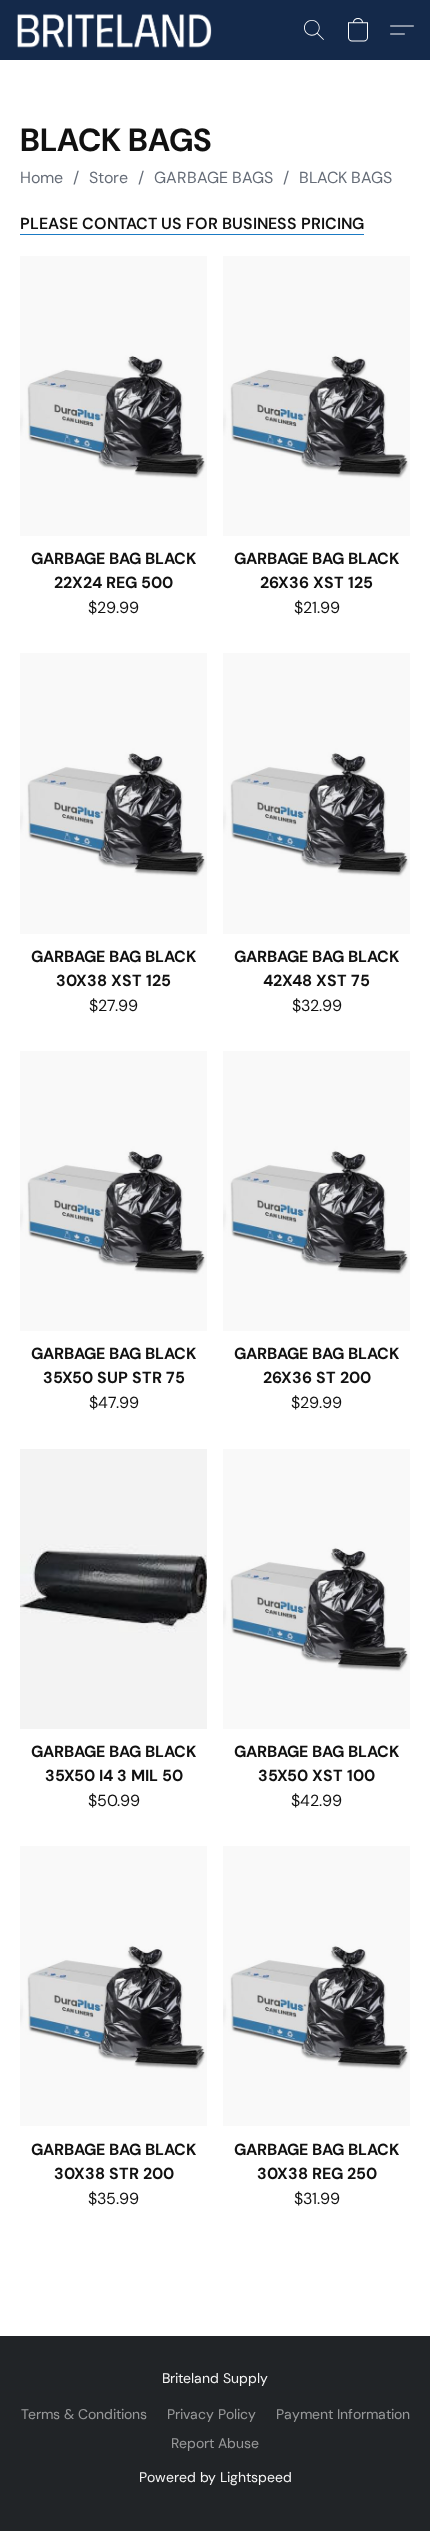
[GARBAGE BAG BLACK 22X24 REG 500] (113, 396)
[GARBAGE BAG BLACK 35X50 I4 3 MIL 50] (113, 1589)
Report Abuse (215, 2443)
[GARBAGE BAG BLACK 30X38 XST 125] (113, 793)
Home (41, 177)
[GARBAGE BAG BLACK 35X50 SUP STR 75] (113, 1191)
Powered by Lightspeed (215, 2477)
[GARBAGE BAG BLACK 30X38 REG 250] (316, 1986)
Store (108, 177)
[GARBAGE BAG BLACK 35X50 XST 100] (316, 1589)
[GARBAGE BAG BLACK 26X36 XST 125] (316, 396)
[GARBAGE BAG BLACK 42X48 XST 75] (316, 793)
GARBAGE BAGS (213, 177)
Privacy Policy (211, 2414)
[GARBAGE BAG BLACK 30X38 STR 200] (113, 1986)
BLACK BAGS (345, 177)
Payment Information (343, 2414)
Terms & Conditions (84, 2414)
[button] (119, 30)
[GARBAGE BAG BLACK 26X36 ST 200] (316, 1191)
